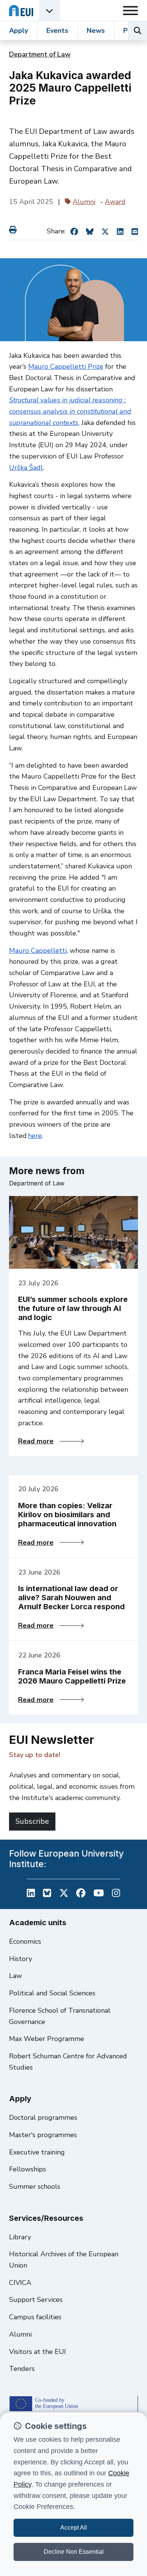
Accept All (74, 2528)
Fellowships (28, 2169)
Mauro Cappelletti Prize (66, 366)
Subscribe (32, 1821)
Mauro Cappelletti (38, 951)
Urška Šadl (26, 468)
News (96, 31)
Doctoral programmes (43, 2118)
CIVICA (20, 2283)
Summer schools (35, 2187)
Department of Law (40, 54)
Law (15, 1976)
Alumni (84, 202)
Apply (18, 31)
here (35, 1136)
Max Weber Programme (47, 2039)
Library (20, 2237)
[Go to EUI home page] (21, 10)
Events (57, 31)
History (21, 1959)
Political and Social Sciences (52, 1993)
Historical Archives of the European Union (64, 2260)
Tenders (22, 2369)
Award (115, 202)
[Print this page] (14, 230)
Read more (51, 1441)
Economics (25, 1941)
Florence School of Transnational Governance (60, 2016)
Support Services (36, 2300)
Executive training (37, 2152)
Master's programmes (43, 2135)
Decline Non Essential (74, 2552)
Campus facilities (35, 2317)
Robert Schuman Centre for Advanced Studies (68, 2062)
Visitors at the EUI (38, 2352)
